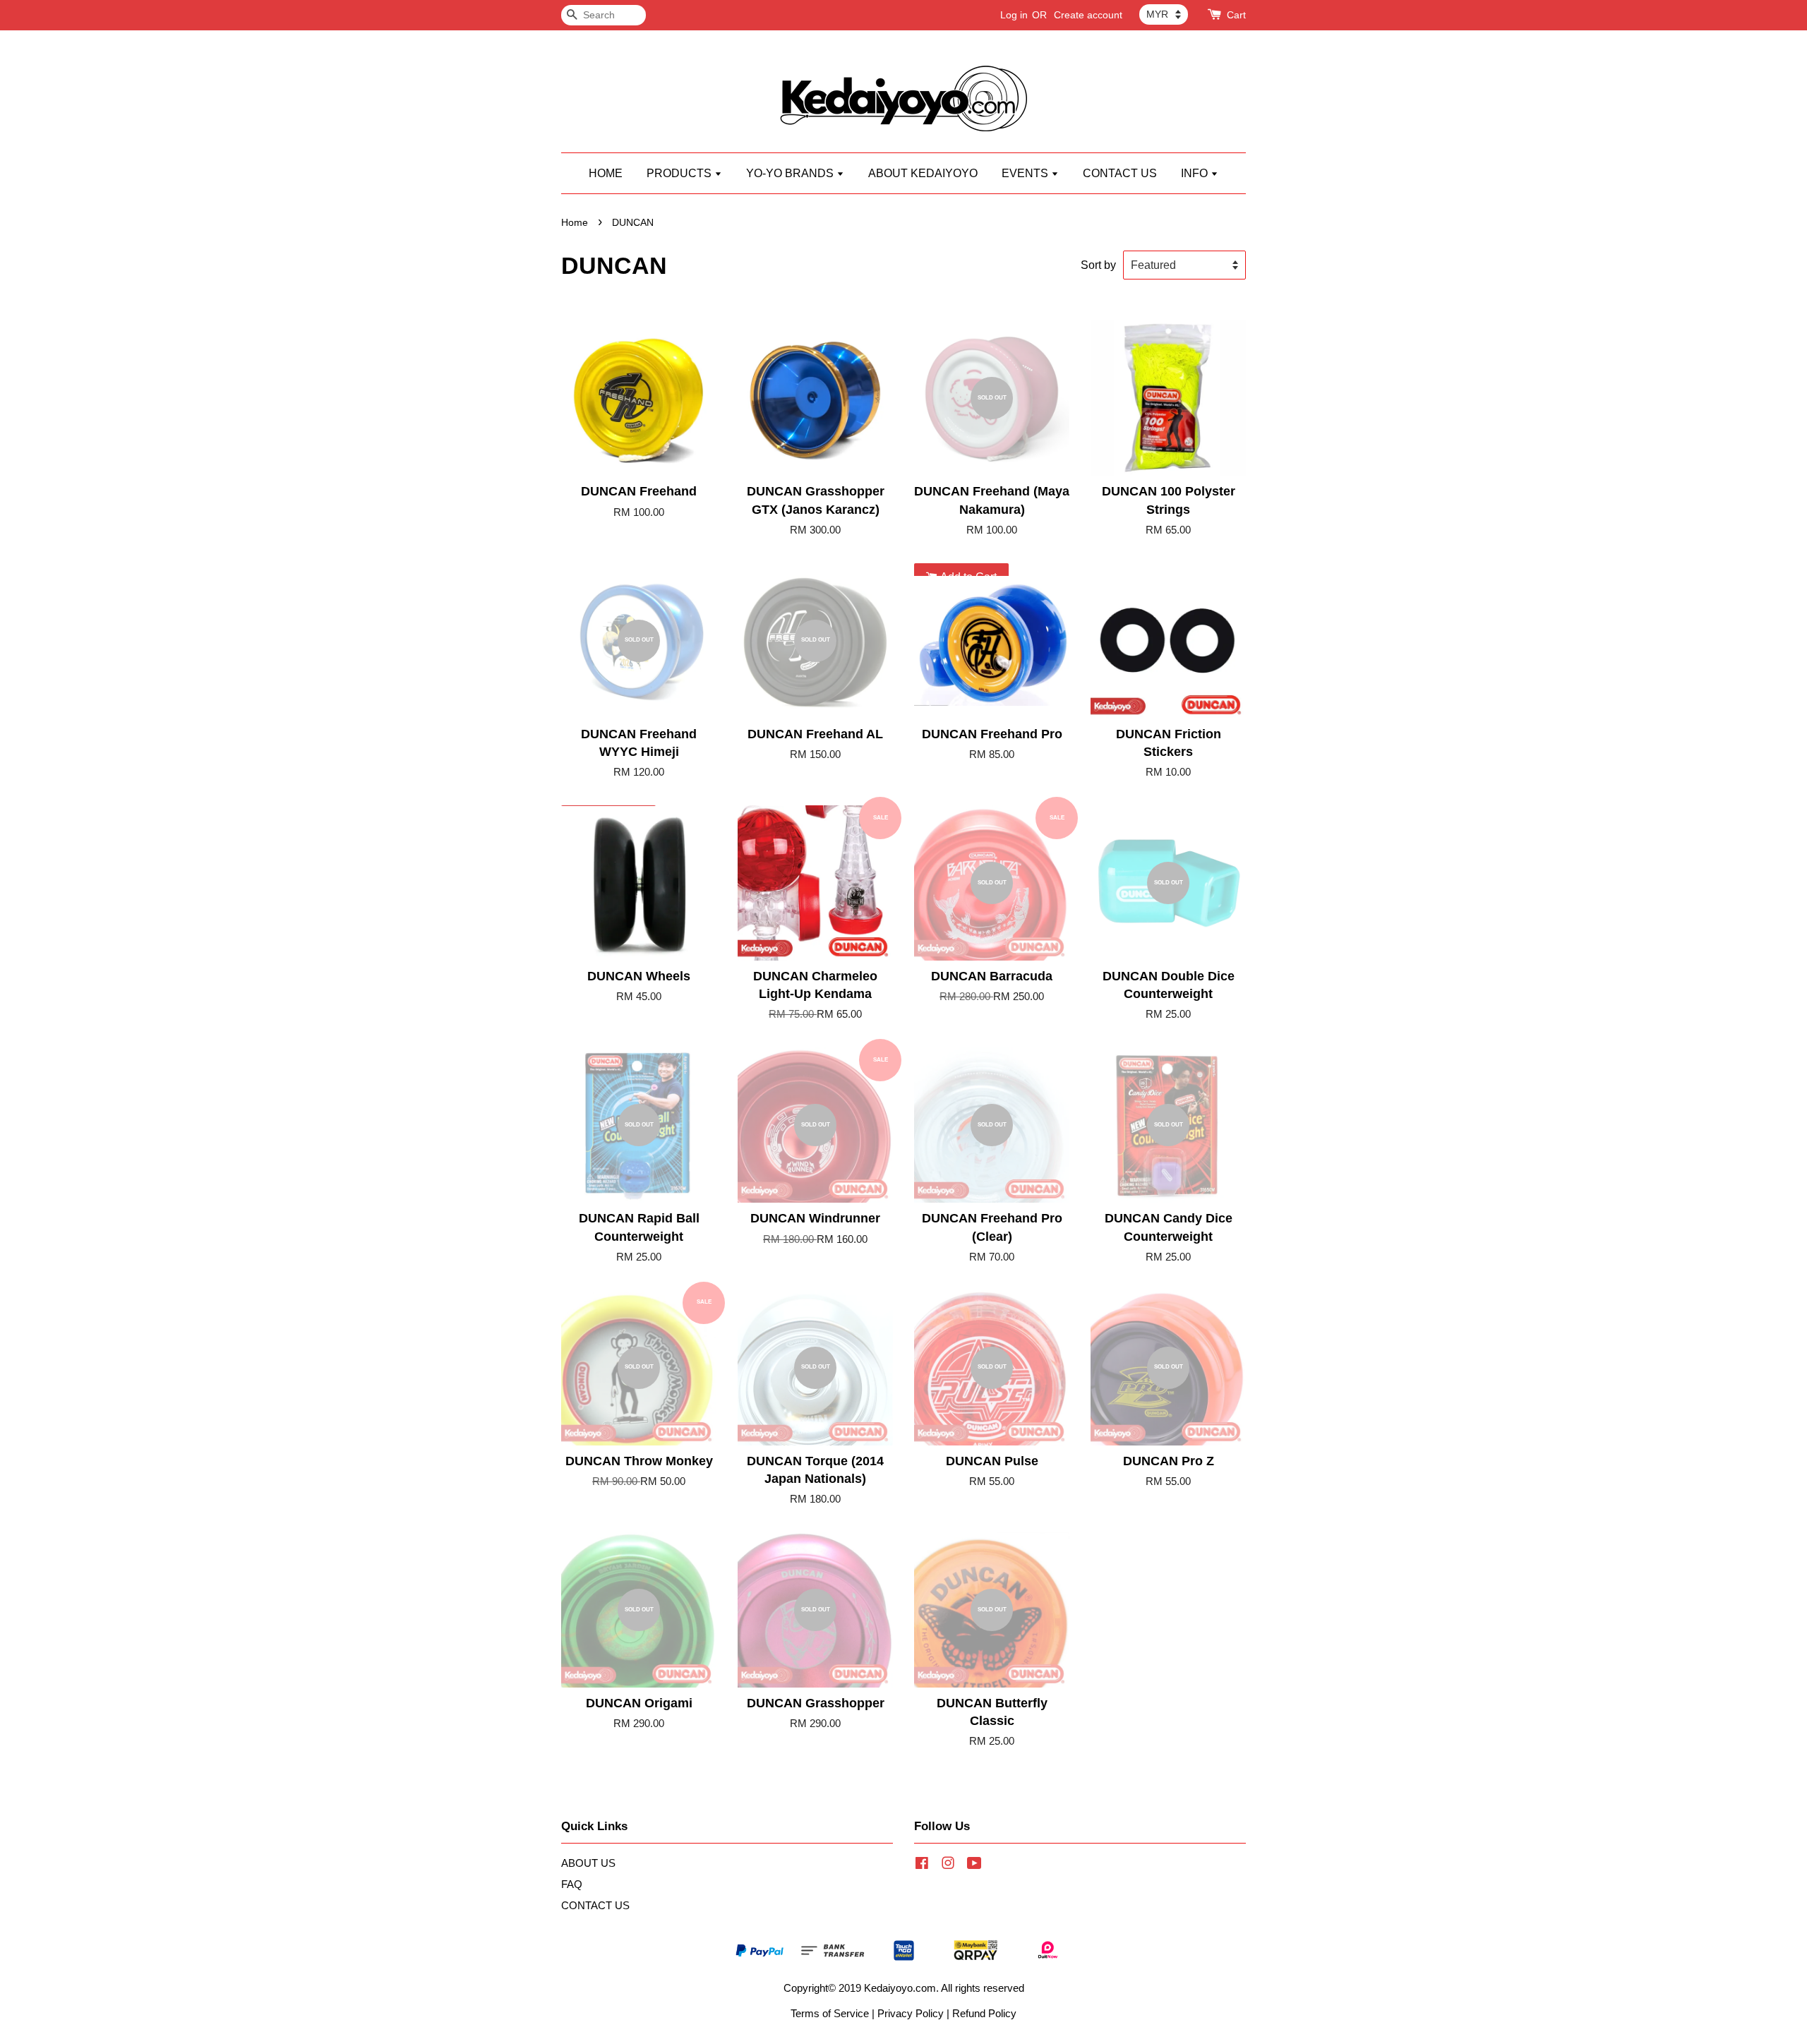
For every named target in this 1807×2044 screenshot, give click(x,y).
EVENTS (1026, 173)
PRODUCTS (680, 173)
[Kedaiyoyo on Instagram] (948, 1865)
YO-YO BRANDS (791, 173)
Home (575, 223)
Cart (1236, 15)
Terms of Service (830, 2013)
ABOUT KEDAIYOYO (923, 173)
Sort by (1098, 265)
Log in (1014, 15)
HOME (606, 173)
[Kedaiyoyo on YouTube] (974, 1865)
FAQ (572, 1884)
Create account (1088, 15)
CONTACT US (1120, 173)
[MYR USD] (1164, 14)
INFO (1196, 173)
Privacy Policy (911, 2013)
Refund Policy (984, 2013)
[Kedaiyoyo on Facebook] (922, 1865)
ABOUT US (588, 1863)
